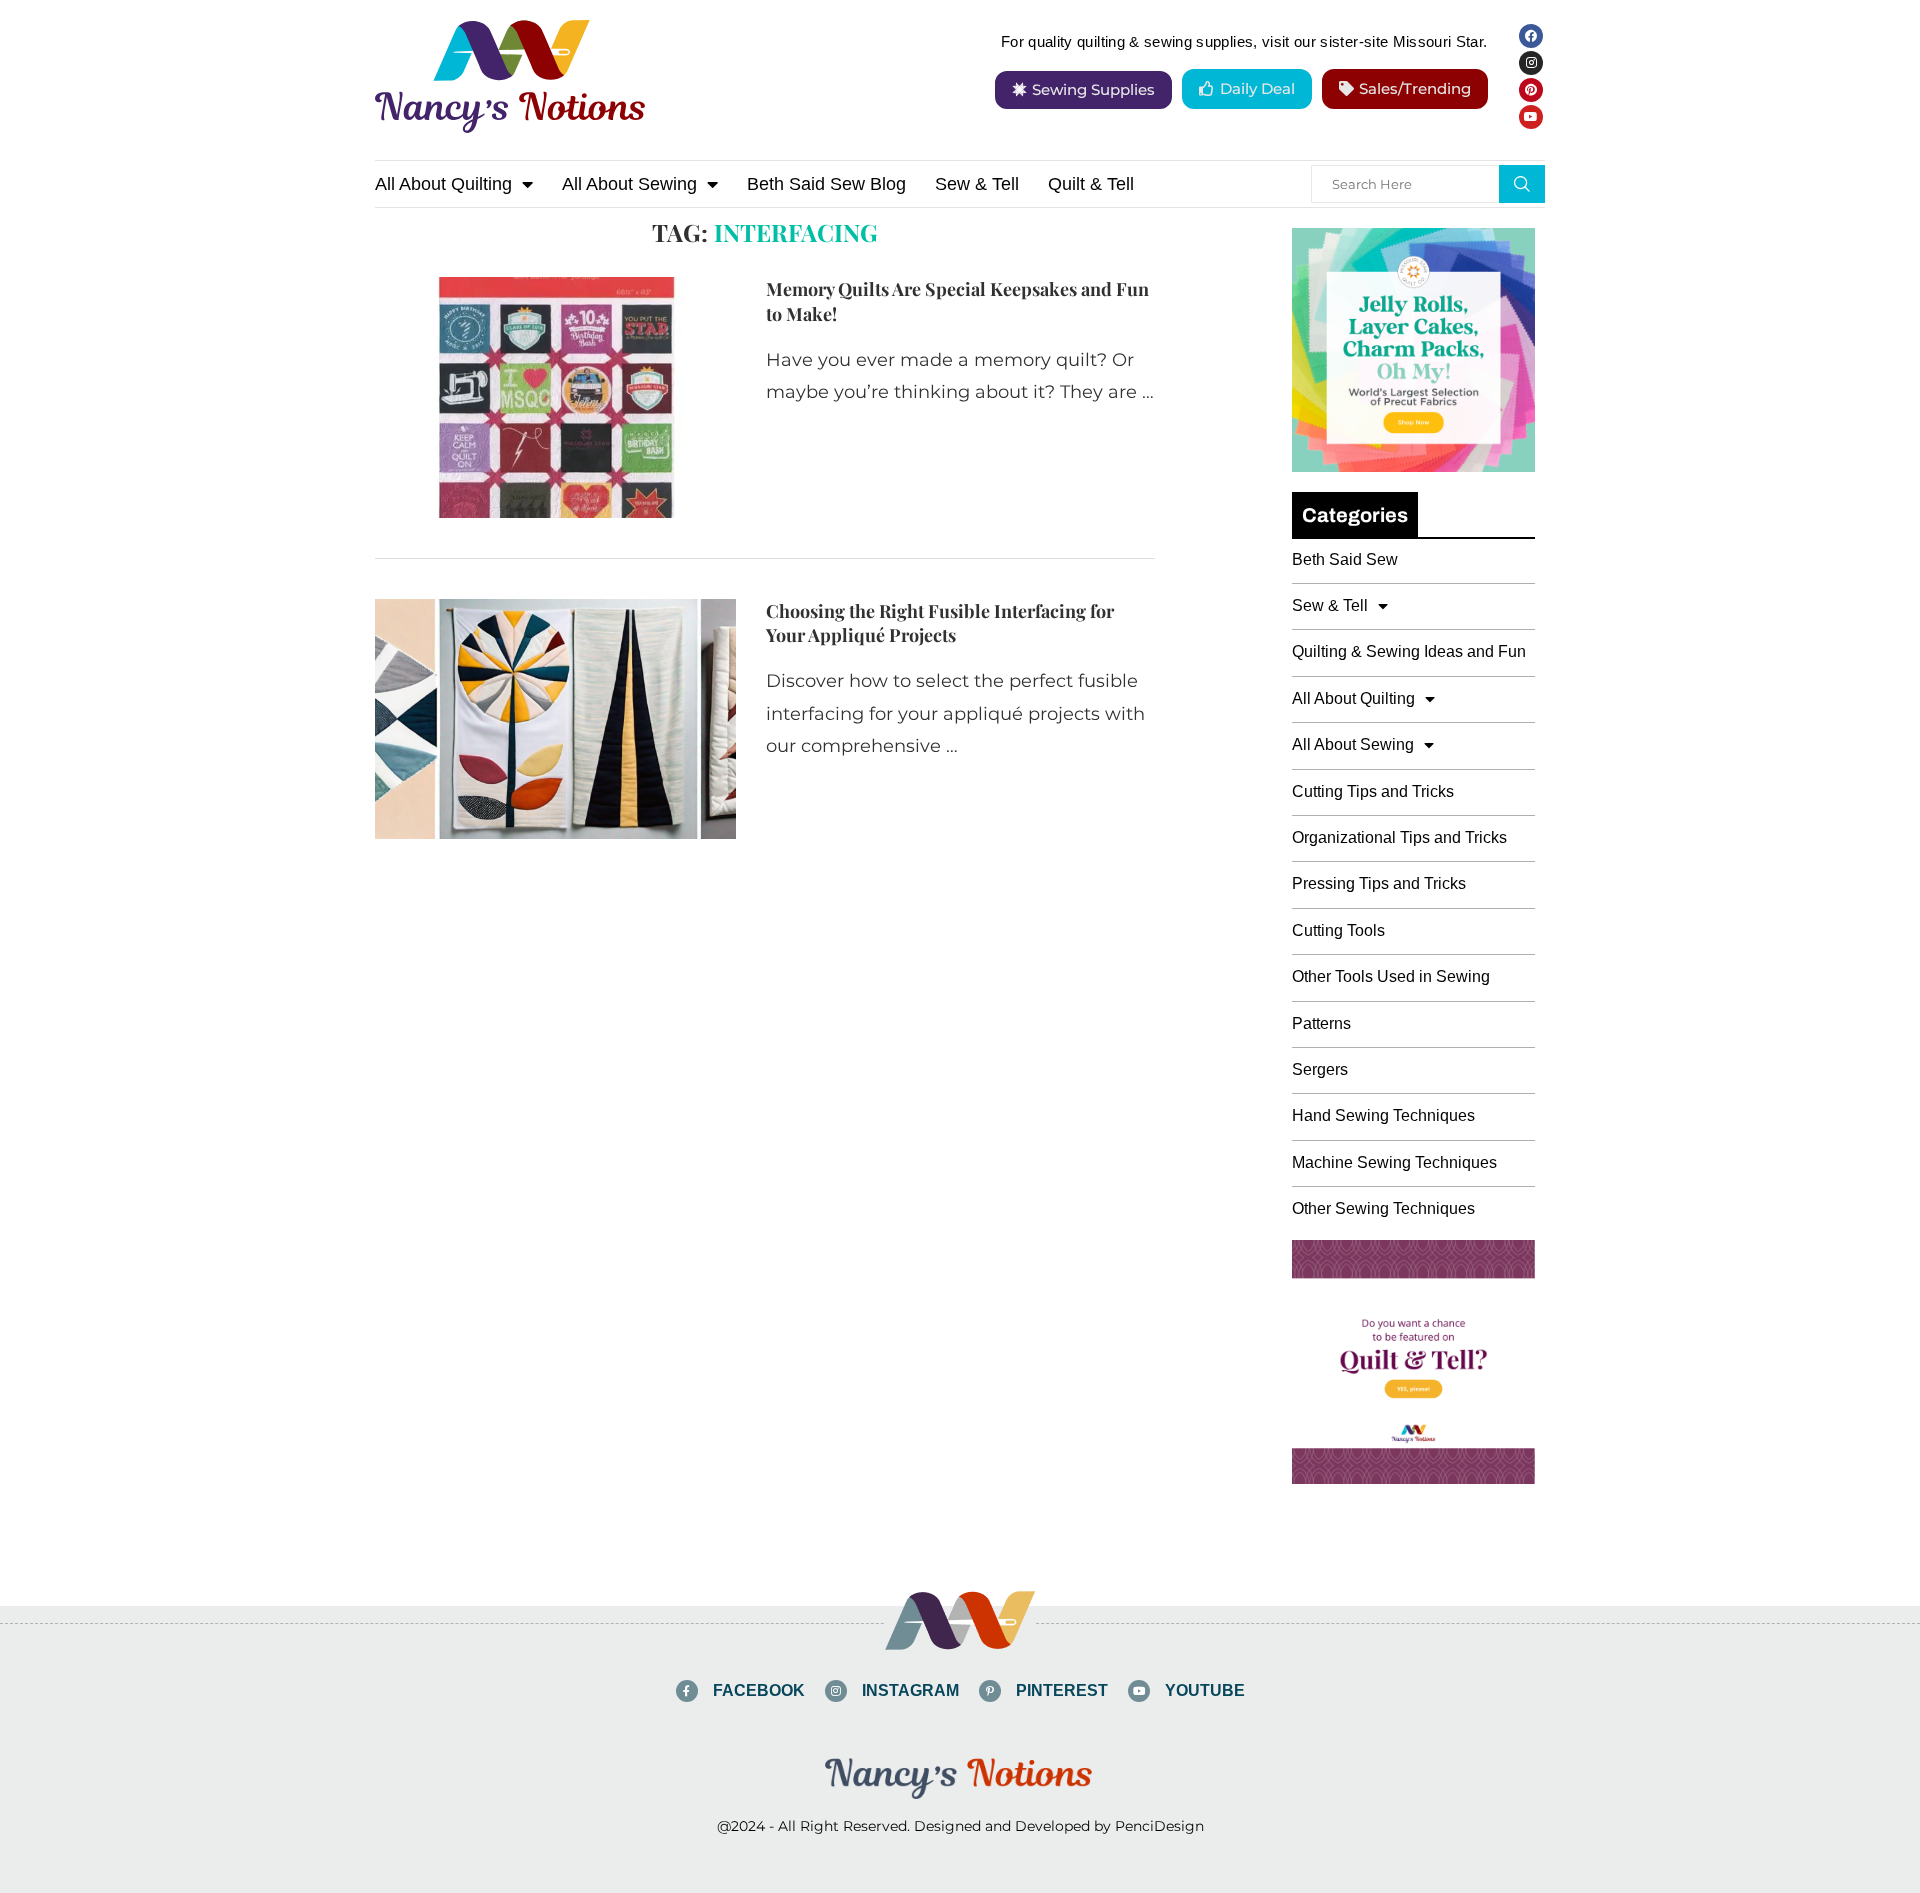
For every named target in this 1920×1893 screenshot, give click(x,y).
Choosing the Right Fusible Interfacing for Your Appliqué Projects (940, 623)
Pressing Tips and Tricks (1379, 883)
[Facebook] (1531, 36)
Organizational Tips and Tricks (1399, 837)
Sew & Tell (977, 184)
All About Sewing (629, 184)
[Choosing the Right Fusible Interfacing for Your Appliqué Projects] (555, 719)
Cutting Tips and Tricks (1373, 791)
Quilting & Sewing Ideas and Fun (1409, 651)
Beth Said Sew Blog (826, 184)
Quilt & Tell (1091, 184)
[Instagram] (1531, 63)
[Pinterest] (1531, 90)
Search (1522, 184)
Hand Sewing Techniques (1383, 1115)
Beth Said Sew (1345, 559)
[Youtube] (1531, 117)
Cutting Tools (1338, 930)
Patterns (1321, 1023)
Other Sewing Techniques (1383, 1208)
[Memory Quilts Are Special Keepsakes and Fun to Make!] (555, 397)
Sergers (1320, 1069)
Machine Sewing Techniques (1394, 1162)
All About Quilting (443, 184)
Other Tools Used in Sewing (1391, 976)
